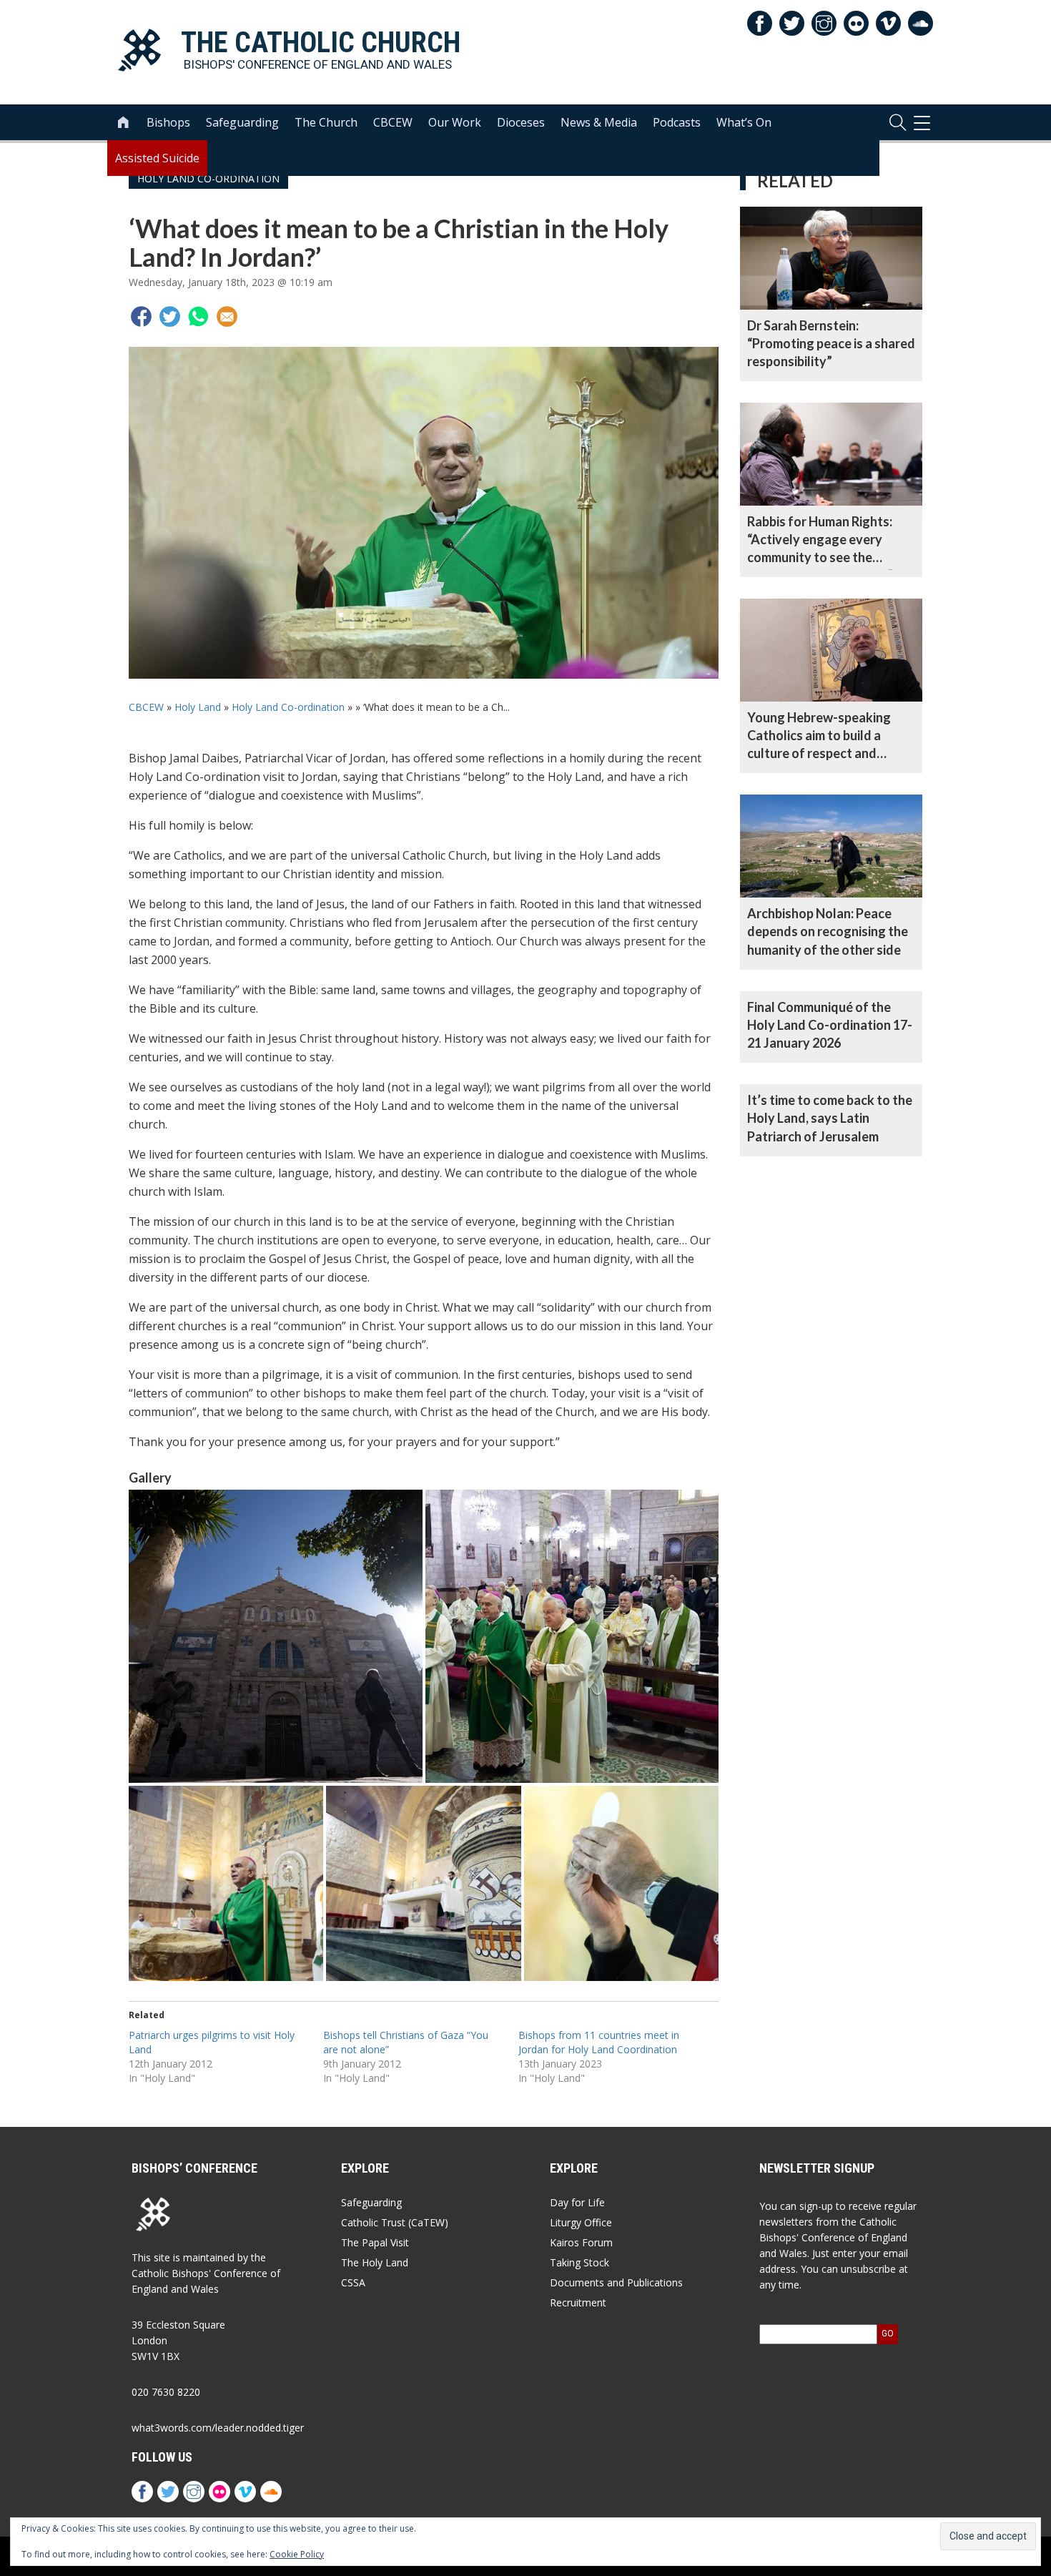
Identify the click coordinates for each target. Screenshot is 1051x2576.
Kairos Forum (581, 2242)
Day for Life (577, 2202)
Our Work (455, 122)
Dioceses (521, 122)
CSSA (353, 2282)
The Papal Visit (375, 2242)
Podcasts (677, 122)
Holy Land (198, 707)
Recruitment (578, 2302)
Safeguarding (242, 122)
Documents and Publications (616, 2282)
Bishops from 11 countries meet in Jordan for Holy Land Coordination (599, 2042)
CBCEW (393, 122)
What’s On (744, 122)
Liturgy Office (581, 2222)
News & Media (599, 122)
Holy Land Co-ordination (288, 707)
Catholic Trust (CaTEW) (395, 2222)
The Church (326, 122)
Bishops (168, 122)
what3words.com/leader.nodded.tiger (218, 2428)
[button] (276, 1637)
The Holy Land (375, 2262)
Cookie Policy (297, 2554)
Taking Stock (579, 2262)
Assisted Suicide (157, 158)
